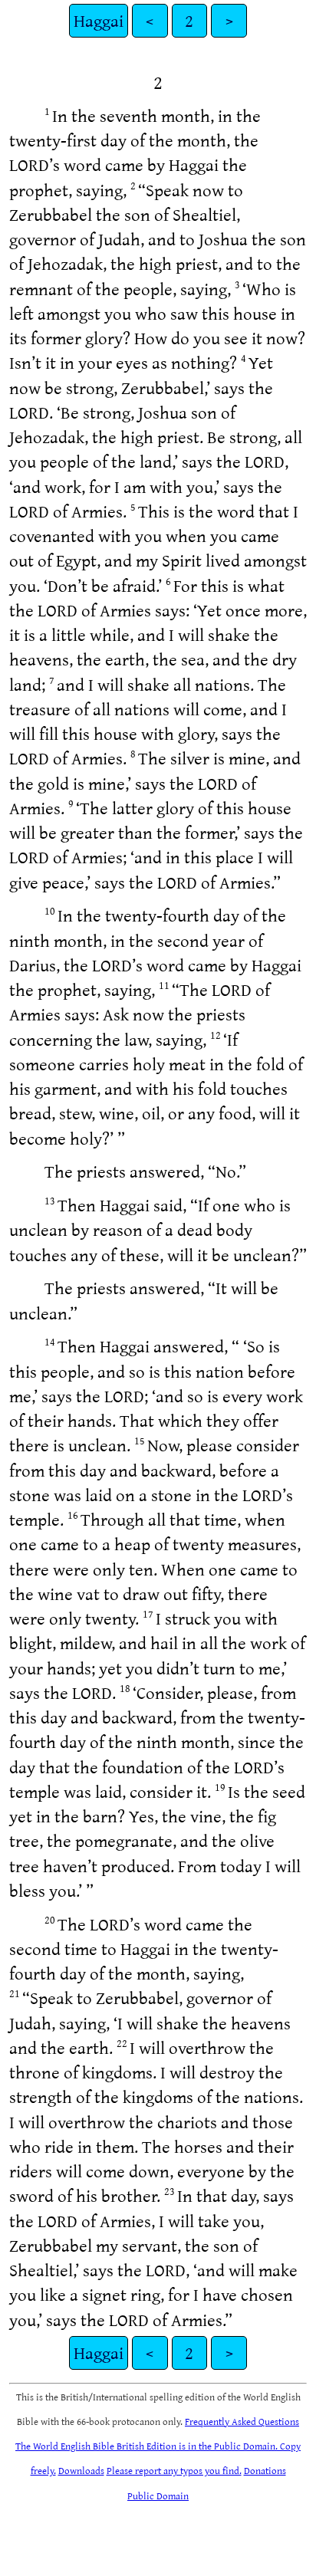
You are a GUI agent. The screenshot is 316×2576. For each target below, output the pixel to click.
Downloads (81, 2470)
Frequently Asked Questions (242, 2421)
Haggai (99, 20)
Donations (265, 2470)
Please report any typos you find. (174, 2470)
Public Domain (158, 2495)
